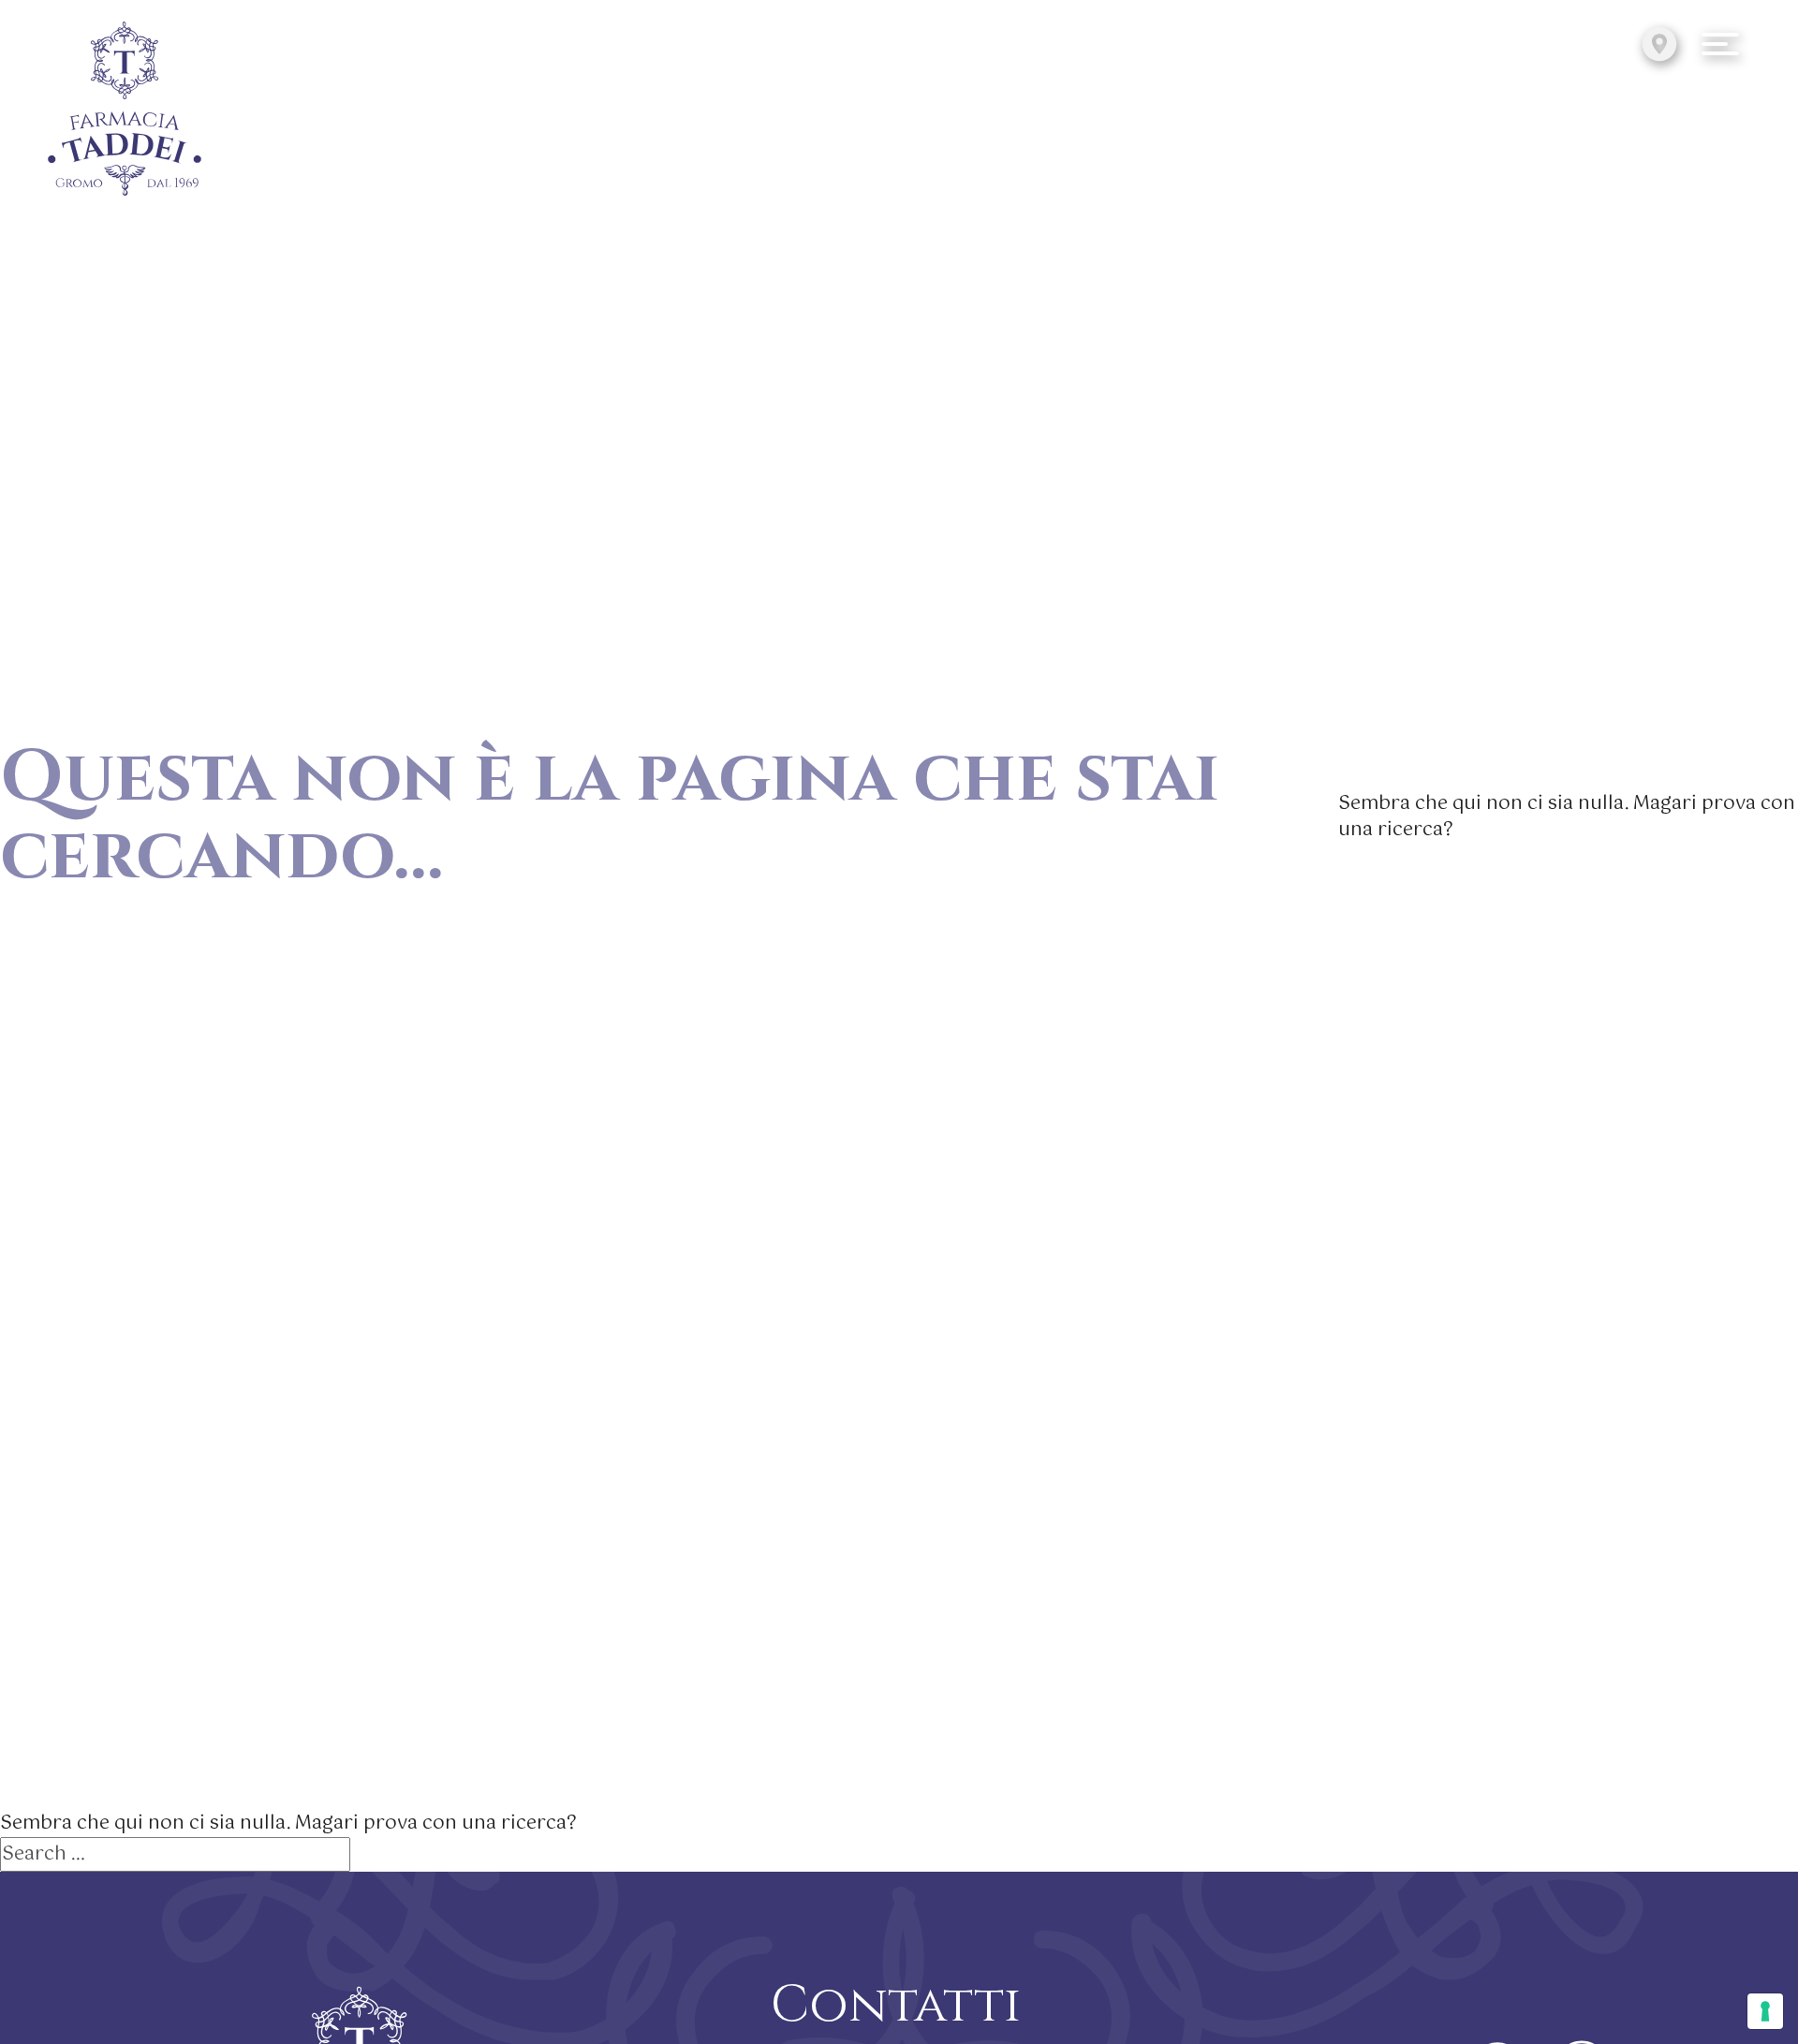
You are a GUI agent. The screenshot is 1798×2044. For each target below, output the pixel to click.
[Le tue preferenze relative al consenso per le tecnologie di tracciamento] (1765, 2011)
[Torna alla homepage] (125, 111)
